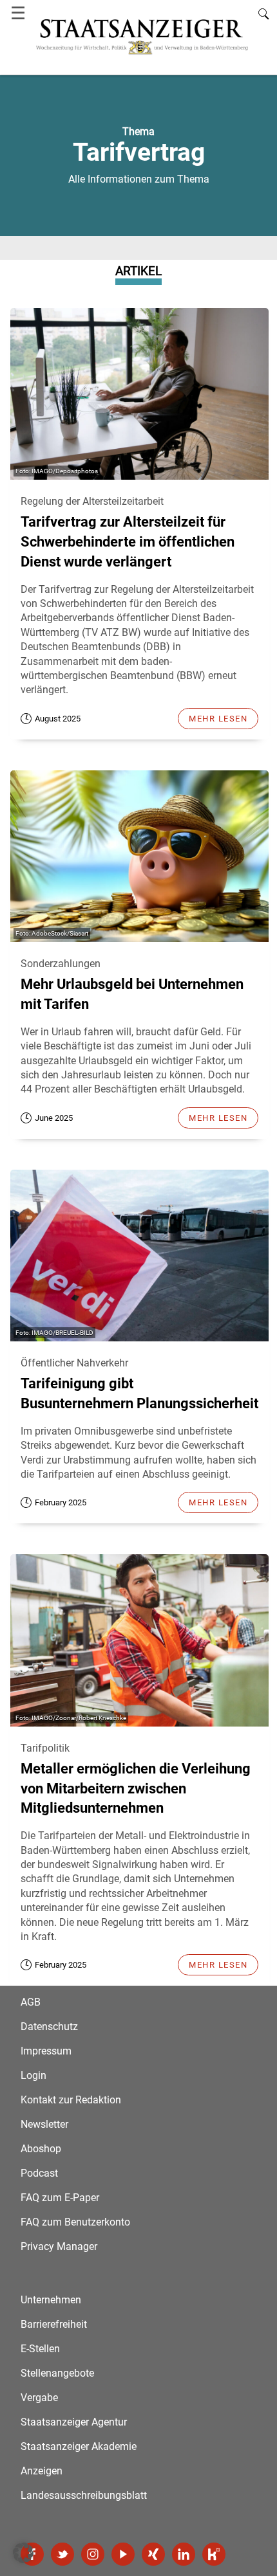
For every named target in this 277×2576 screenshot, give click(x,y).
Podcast (39, 2173)
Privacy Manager (59, 2246)
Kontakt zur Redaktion (71, 2100)
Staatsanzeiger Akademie (79, 2446)
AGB (31, 2002)
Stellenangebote (57, 2373)
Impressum (46, 2051)
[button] (23, 2553)
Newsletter (44, 2124)
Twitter (62, 2554)
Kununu (214, 2554)
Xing (153, 2554)
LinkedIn (184, 2554)
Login (33, 2075)
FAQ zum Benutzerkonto (75, 2222)
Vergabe (39, 2398)
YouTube (123, 2554)
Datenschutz (49, 2027)
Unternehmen (51, 2300)
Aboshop (41, 2149)
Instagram (93, 2554)
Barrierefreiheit (54, 2324)
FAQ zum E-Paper (60, 2198)
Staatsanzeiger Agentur (74, 2422)
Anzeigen (42, 2471)
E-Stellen (40, 2349)
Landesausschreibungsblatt (84, 2495)
